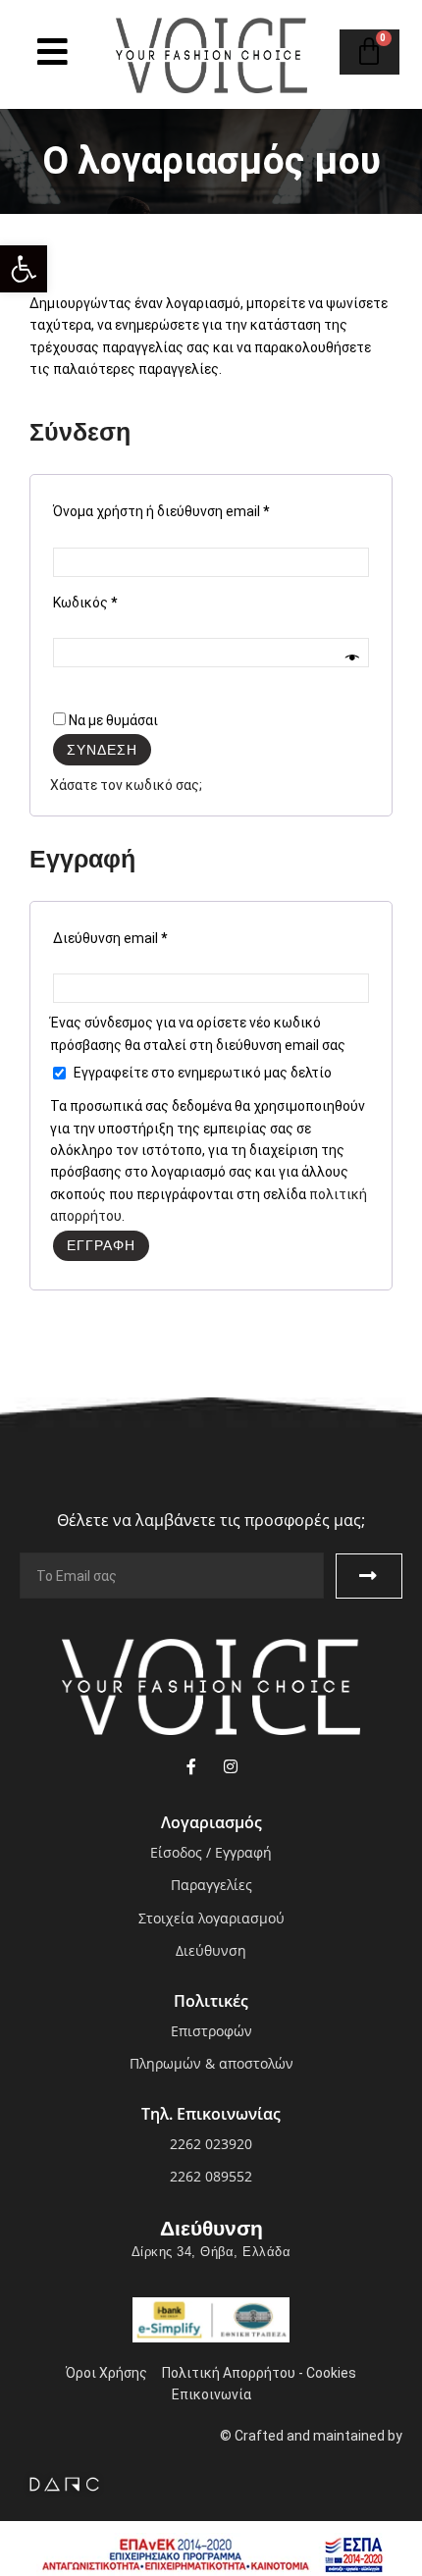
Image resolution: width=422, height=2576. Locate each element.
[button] (24, 269)
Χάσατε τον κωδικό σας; (126, 785)
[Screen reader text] (53, 52)
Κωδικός (85, 603)
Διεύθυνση (211, 2228)
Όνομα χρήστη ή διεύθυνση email (161, 511)
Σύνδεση (102, 750)
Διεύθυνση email (110, 938)
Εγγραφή (101, 1245)
